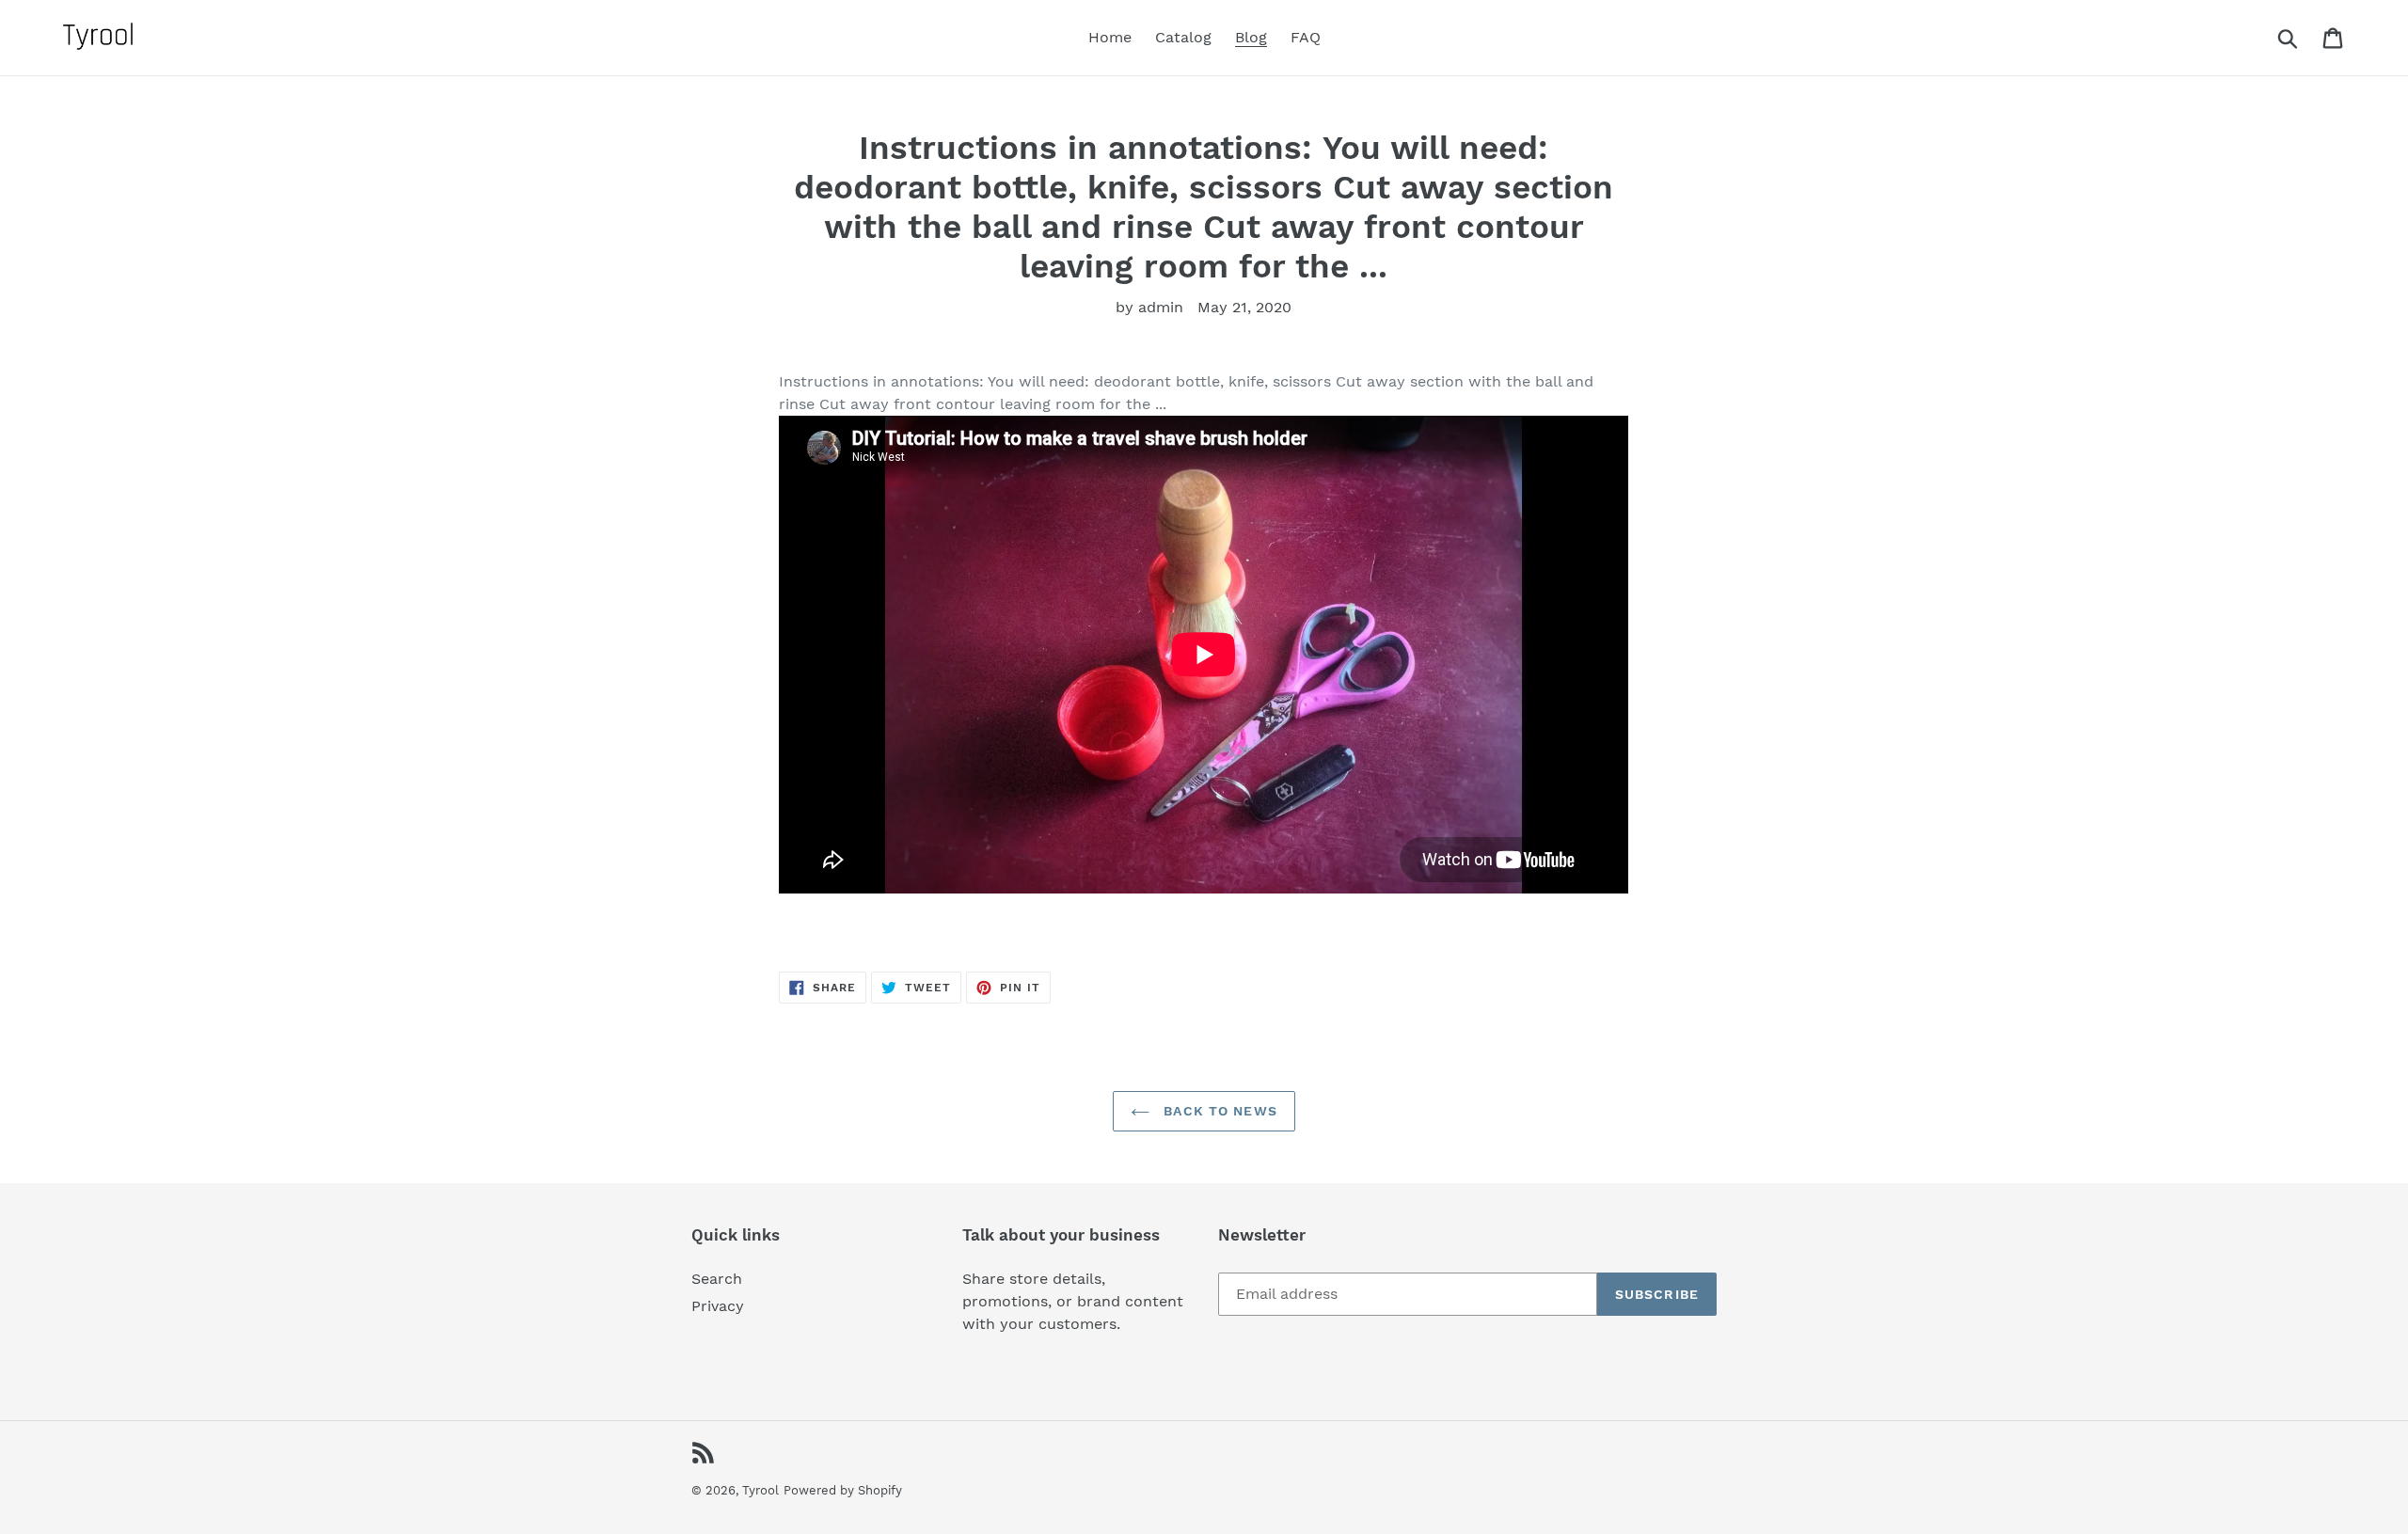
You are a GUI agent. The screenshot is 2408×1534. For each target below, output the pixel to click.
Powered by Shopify (843, 1490)
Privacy (718, 1306)
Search (717, 1279)
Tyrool (760, 1490)
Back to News (1218, 1111)
